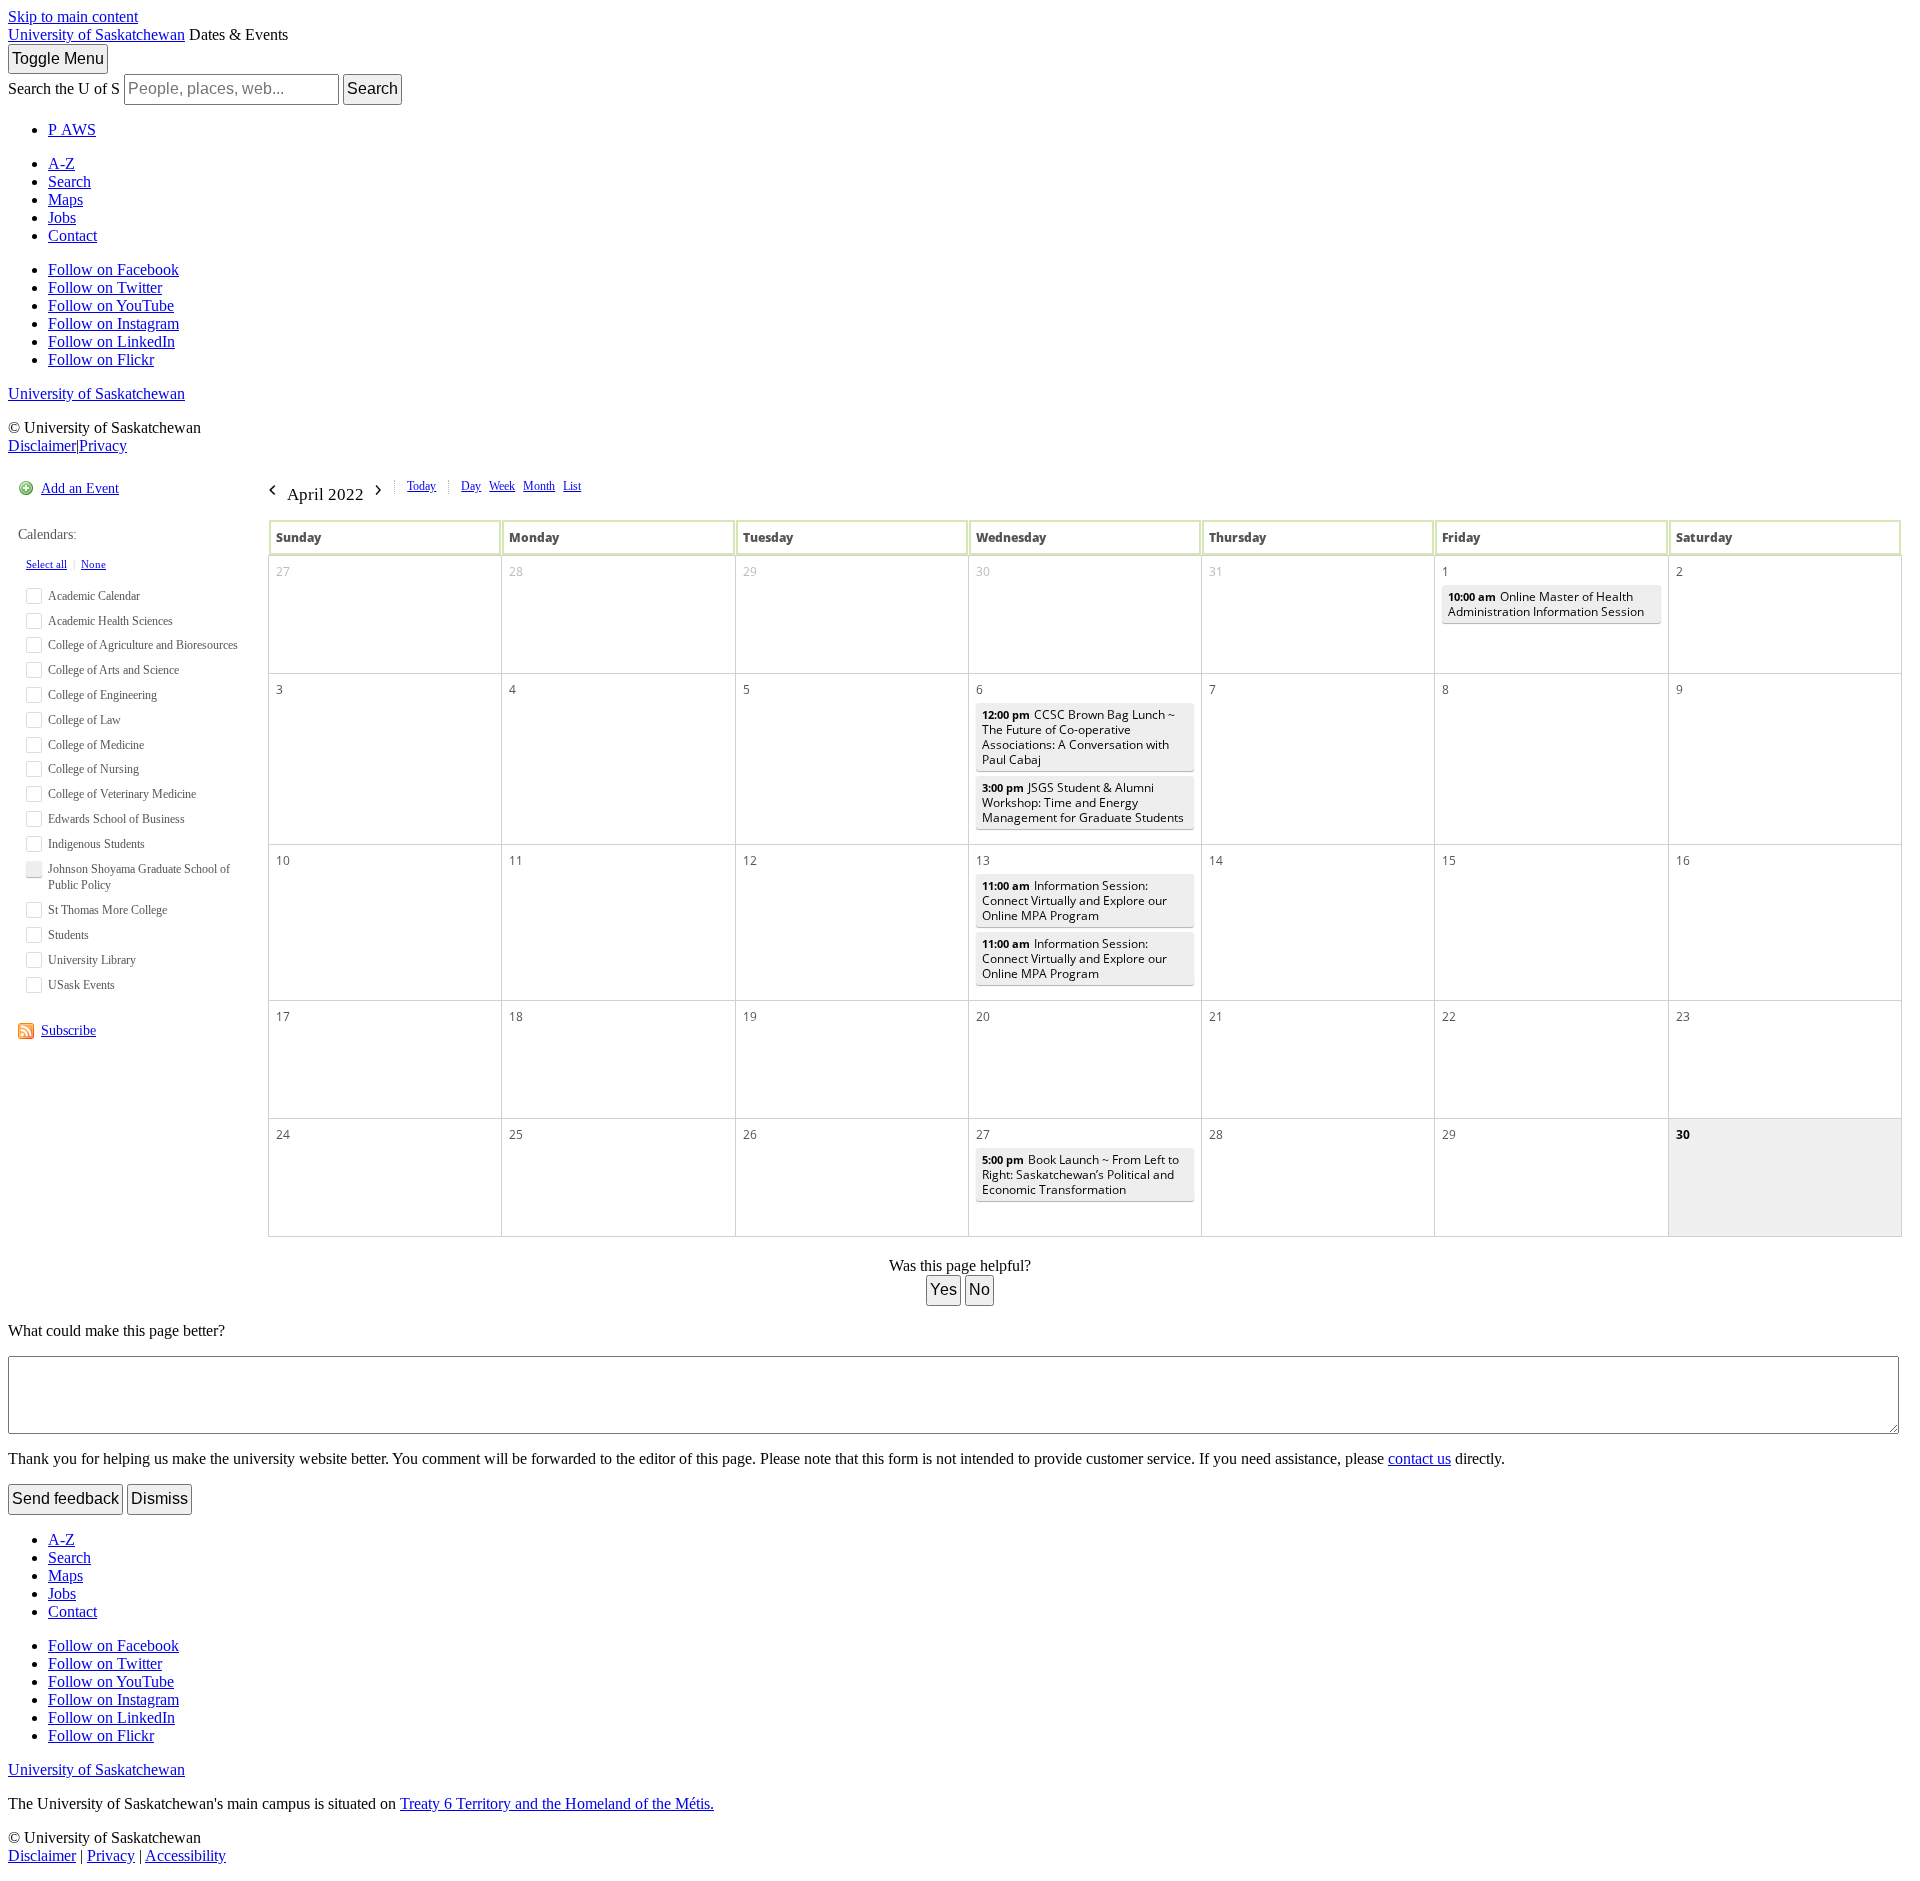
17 (283, 1016)
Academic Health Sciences (110, 621)
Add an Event (80, 488)
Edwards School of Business (116, 819)
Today (421, 486)
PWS (72, 129)
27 (283, 571)
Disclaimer (42, 445)
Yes (943, 1289)
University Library (92, 960)
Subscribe (68, 1030)
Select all (46, 564)
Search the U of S (64, 88)
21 (1216, 1016)
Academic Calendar (94, 596)
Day (471, 486)
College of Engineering (102, 695)
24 (283, 1134)
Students (68, 935)
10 (283, 860)
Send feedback (65, 1498)
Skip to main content (73, 16)
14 (1216, 860)
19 (750, 1016)
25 (516, 1134)
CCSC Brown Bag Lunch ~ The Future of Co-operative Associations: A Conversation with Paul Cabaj (1078, 737)
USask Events (81, 985)
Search (372, 88)
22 (1449, 1016)
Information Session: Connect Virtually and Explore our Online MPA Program (1074, 900)
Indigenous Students (96, 844)
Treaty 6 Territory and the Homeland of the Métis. (557, 1803)
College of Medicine (96, 745)
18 (516, 1016)
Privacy (103, 445)
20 (983, 1016)
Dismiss (159, 1498)
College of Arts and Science (113, 670)
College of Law (84, 720)
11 (516, 860)
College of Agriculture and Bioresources (143, 645)
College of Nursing (93, 769)
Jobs (62, 217)
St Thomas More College (107, 910)
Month (539, 486)
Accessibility (185, 1855)
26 (750, 1134)
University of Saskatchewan (96, 34)
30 (983, 571)
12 (750, 860)
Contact (72, 235)
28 (516, 571)
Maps (65, 199)
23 (1683, 1016)
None (93, 564)
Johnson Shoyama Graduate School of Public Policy (139, 877)
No (979, 1289)
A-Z (61, 163)
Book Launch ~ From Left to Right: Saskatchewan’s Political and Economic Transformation (1080, 1174)
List (572, 486)
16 (1683, 860)
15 (1449, 860)
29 (750, 571)
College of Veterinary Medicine (122, 794)
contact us (1419, 1458)
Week (502, 486)
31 (1216, 571)
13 (983, 860)
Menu (58, 58)
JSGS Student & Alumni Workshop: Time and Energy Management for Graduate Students (1083, 802)
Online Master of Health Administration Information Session (1546, 604)
